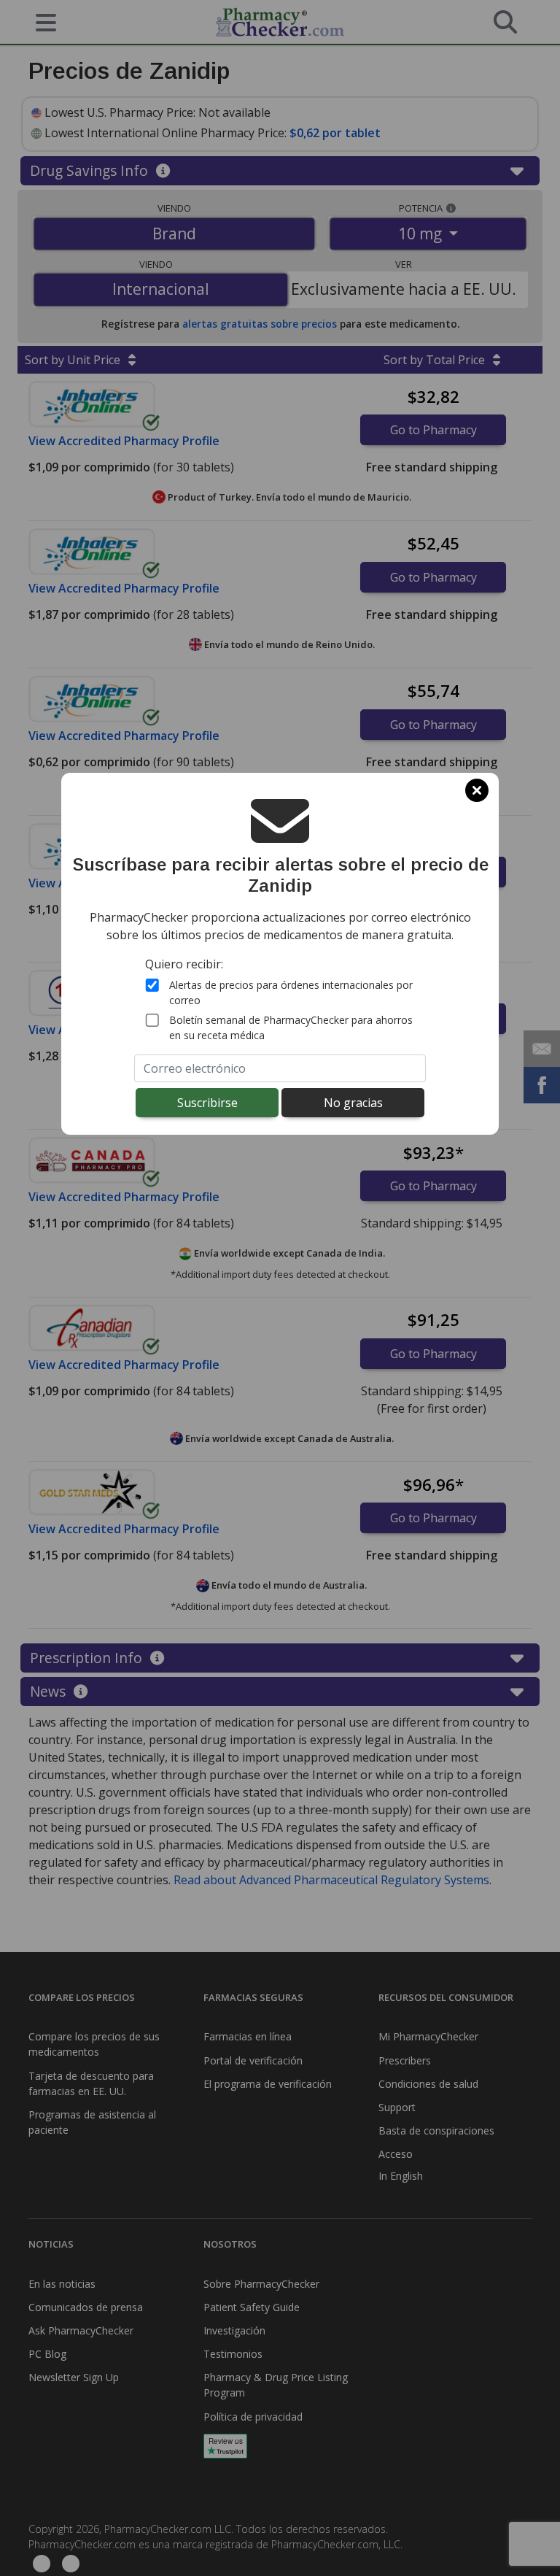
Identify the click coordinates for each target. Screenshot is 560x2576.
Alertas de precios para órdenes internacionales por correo (291, 992)
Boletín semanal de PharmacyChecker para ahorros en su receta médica (291, 1027)
